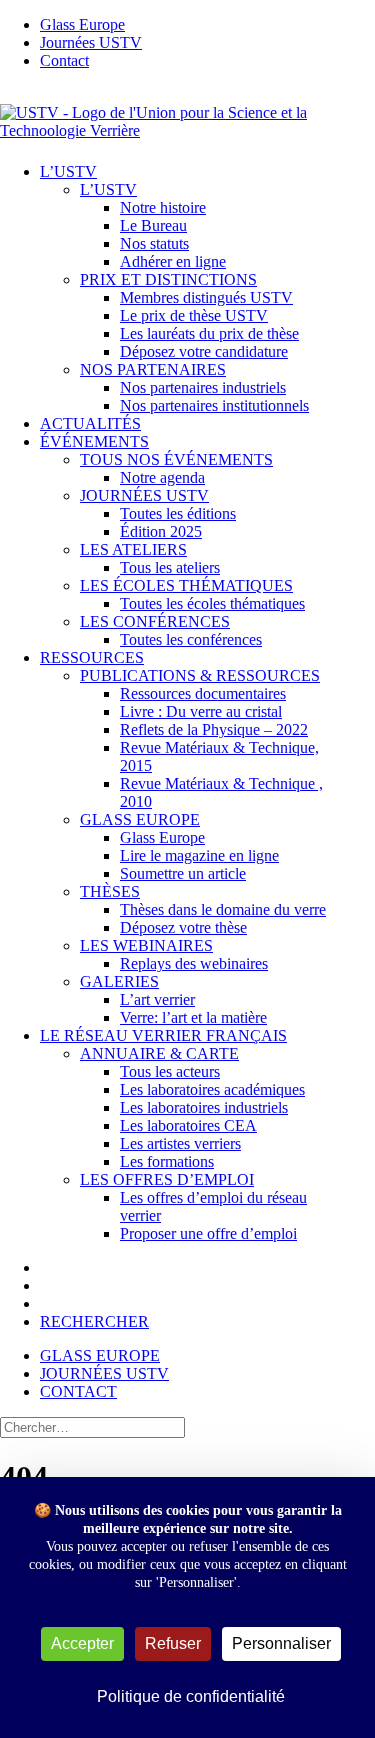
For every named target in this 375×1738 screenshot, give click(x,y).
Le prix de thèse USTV (194, 315)
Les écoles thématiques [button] (186, 585)
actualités (90, 423)
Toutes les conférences (191, 639)
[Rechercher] (92, 1426)
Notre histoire (163, 207)
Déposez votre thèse (183, 927)
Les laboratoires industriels (204, 1107)
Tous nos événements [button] (176, 459)
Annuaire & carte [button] (159, 1053)
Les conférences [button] (155, 621)
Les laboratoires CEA (188, 1125)
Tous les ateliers (170, 567)
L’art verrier (157, 999)
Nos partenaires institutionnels (214, 405)
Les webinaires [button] (146, 945)
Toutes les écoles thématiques (212, 603)
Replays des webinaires (194, 963)
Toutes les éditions (178, 513)
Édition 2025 (161, 531)
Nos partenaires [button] (153, 369)
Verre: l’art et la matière (193, 1017)
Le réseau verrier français (163, 1035)
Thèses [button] (110, 891)
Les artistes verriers (180, 1143)
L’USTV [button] (108, 189)
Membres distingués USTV (206, 297)
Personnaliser (281, 1643)
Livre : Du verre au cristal (201, 711)
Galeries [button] (119, 981)
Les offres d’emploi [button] (167, 1179)
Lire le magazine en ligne (199, 855)
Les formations (167, 1161)
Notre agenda (162, 477)
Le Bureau (153, 225)
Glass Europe (162, 837)
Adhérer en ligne (173, 261)
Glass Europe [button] (140, 819)
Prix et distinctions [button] (168, 279)
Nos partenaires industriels (203, 387)
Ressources (92, 657)
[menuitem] (207, 25)
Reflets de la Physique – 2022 (214, 729)
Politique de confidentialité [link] (191, 1696)
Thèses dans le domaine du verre (223, 909)
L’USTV (68, 171)
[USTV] (187, 116)
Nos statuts (154, 243)
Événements (94, 441)
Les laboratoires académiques (212, 1089)
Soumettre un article (183, 873)
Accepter (82, 1643)
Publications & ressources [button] (200, 675)
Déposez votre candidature (204, 351)
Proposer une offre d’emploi (208, 1233)
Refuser (173, 1643)
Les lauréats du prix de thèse (209, 333)
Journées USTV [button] (144, 495)
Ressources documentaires (203, 693)
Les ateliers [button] (133, 549)
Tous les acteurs (170, 1071)
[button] (94, 1321)
